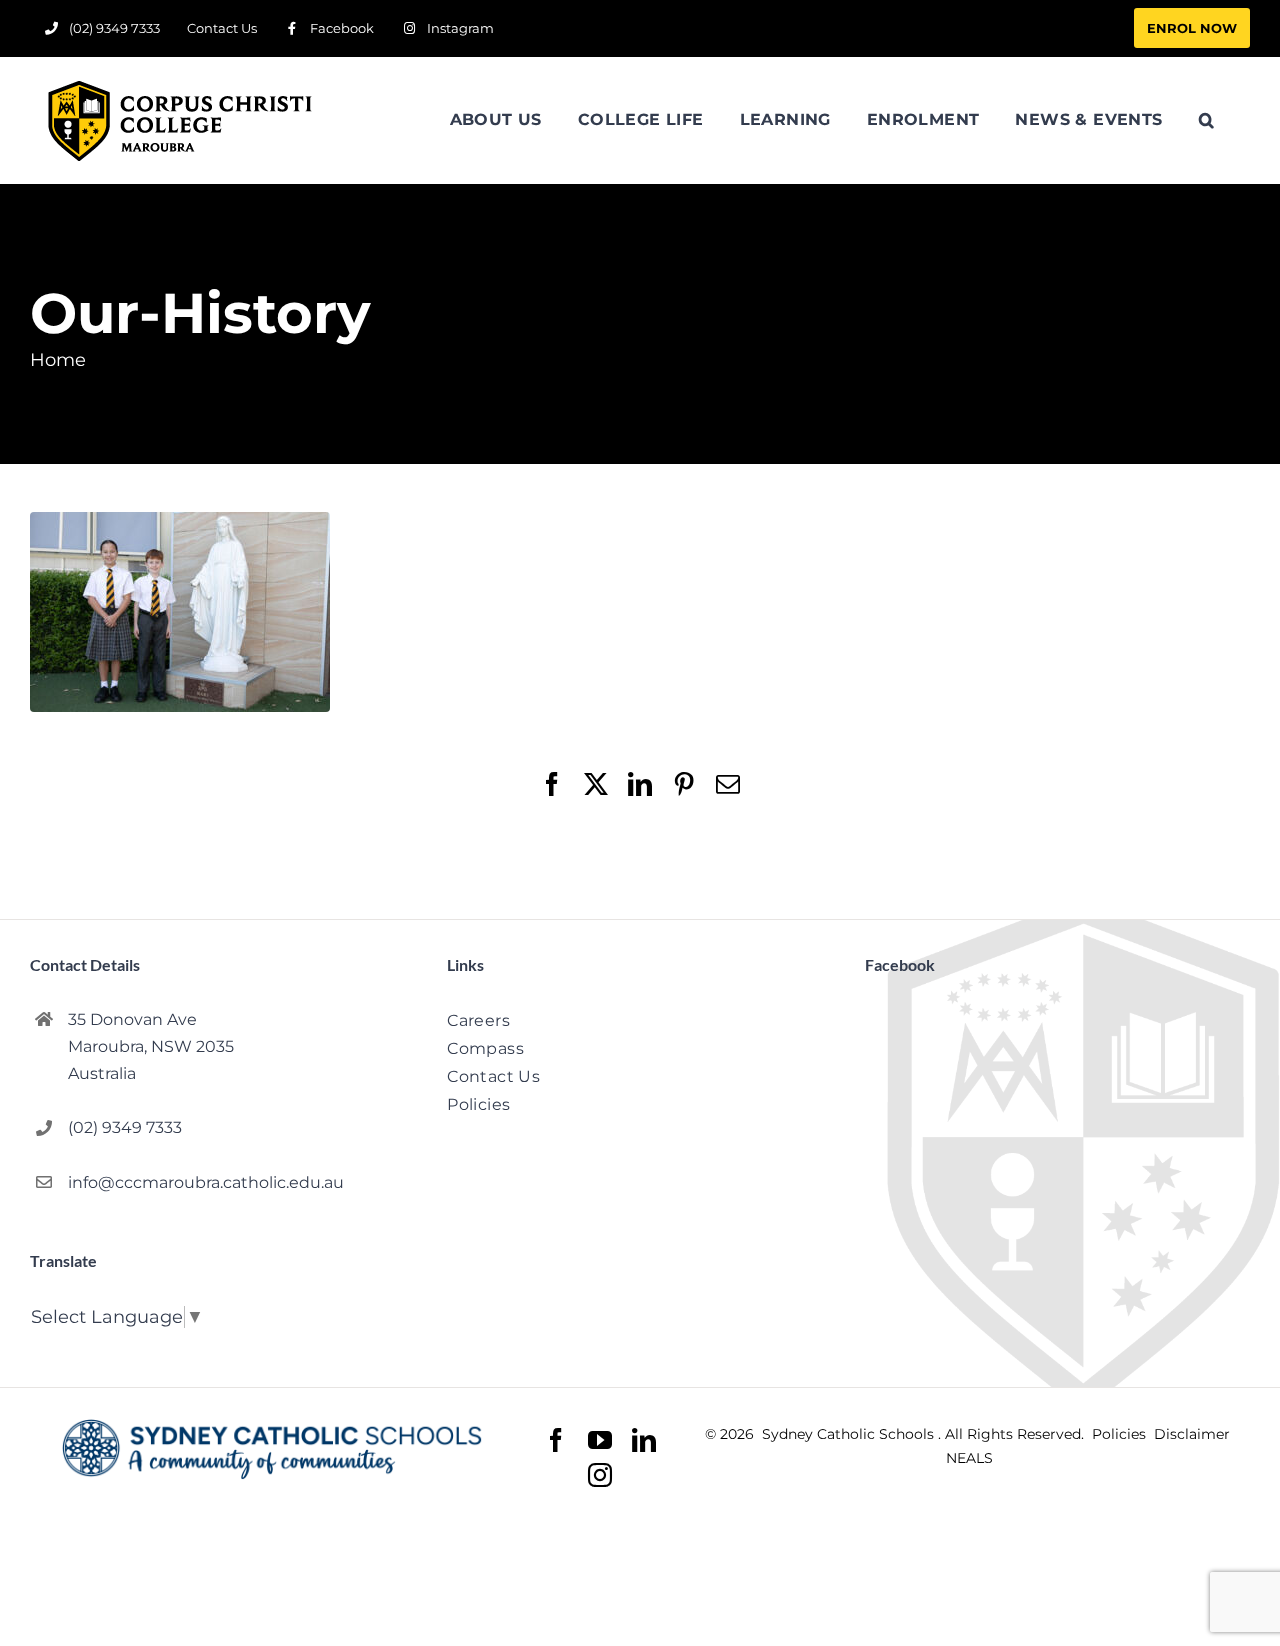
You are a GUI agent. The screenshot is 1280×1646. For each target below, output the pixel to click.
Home (58, 360)
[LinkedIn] (644, 1440)
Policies (1121, 1434)
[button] (1206, 120)
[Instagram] (600, 1475)
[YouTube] (600, 1440)
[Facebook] (556, 1440)
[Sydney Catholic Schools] (272, 1449)
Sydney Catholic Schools (850, 1434)
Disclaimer (1192, 1434)
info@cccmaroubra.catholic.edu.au (206, 1182)
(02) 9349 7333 (125, 1127)
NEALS (969, 1458)
